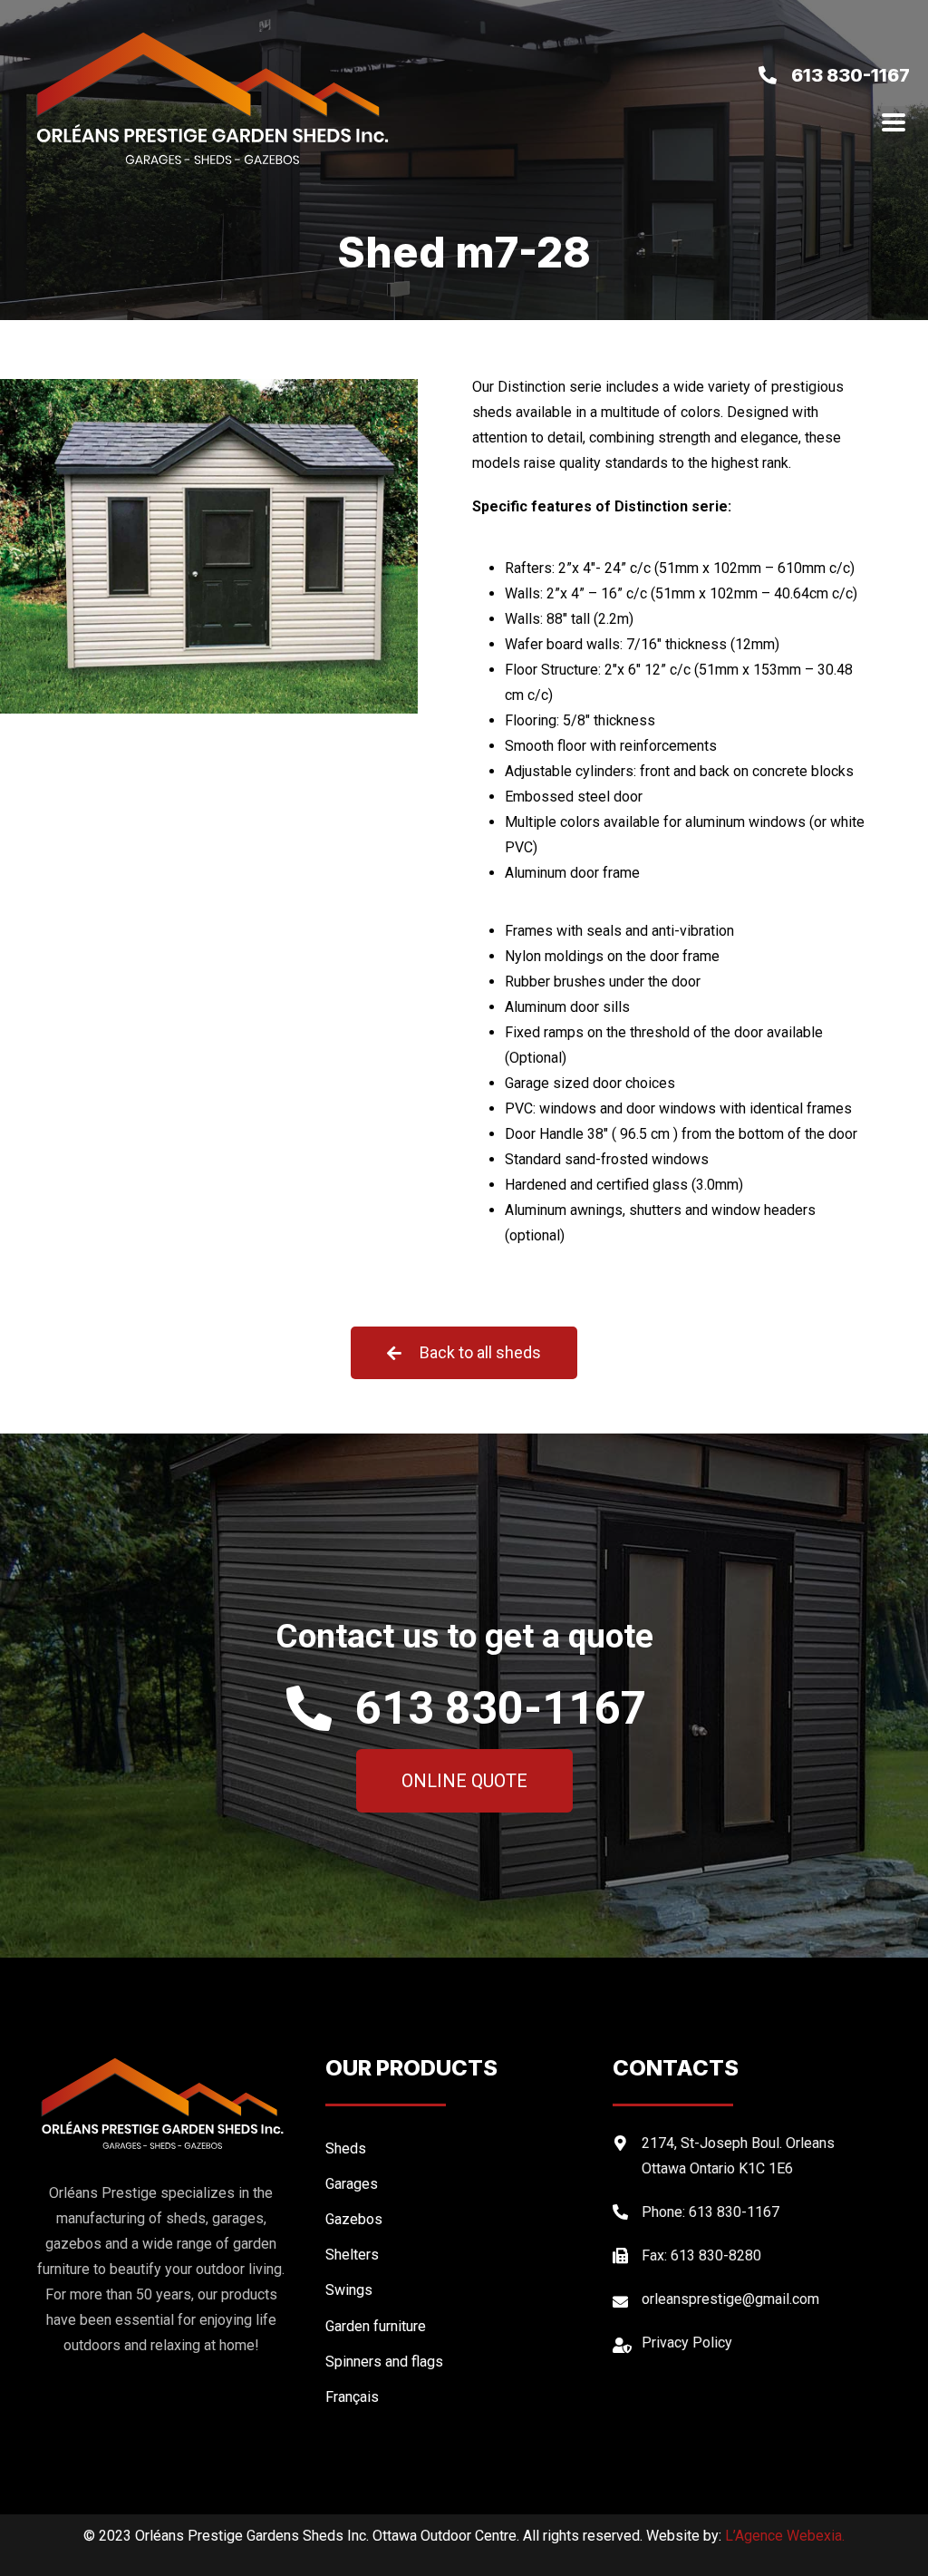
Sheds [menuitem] (346, 2148)
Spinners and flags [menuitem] (384, 2362)
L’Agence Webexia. (785, 2536)
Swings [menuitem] (349, 2290)
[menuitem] (460, 2397)
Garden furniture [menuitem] (376, 2326)
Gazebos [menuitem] (354, 2219)
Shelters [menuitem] (352, 2255)
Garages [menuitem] (352, 2184)
